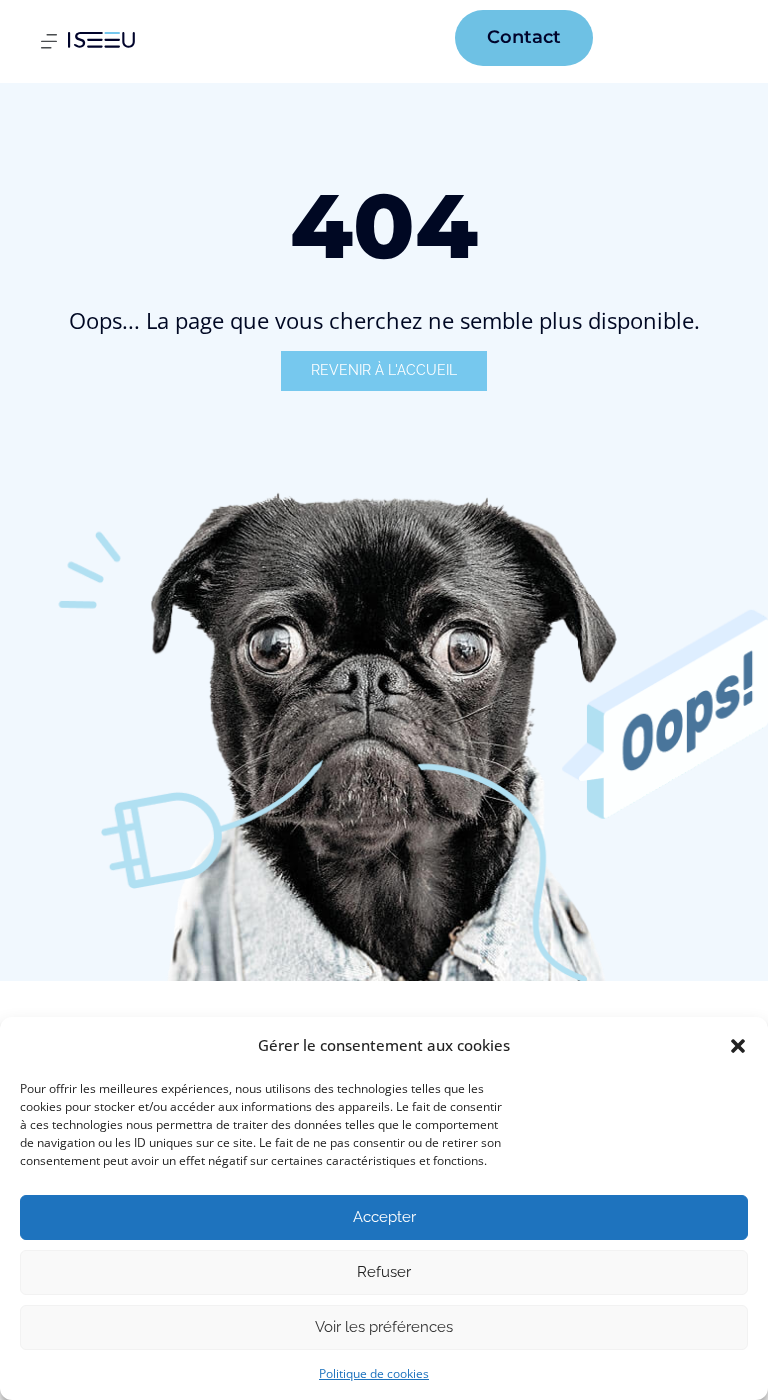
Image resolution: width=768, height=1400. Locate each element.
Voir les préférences (384, 1327)
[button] (738, 1046)
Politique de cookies (374, 1373)
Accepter (384, 1217)
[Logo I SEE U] (101, 40)
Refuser (384, 1272)
